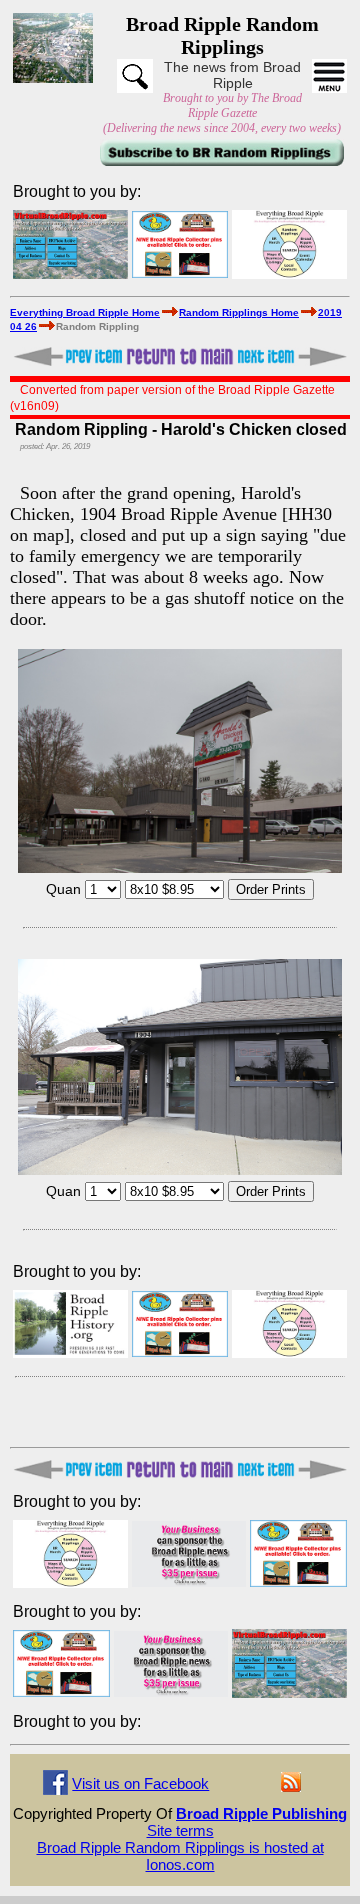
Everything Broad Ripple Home (85, 312)
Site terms (180, 1830)
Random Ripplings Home (239, 312)
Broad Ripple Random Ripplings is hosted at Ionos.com (180, 1856)
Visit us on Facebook (140, 1783)
